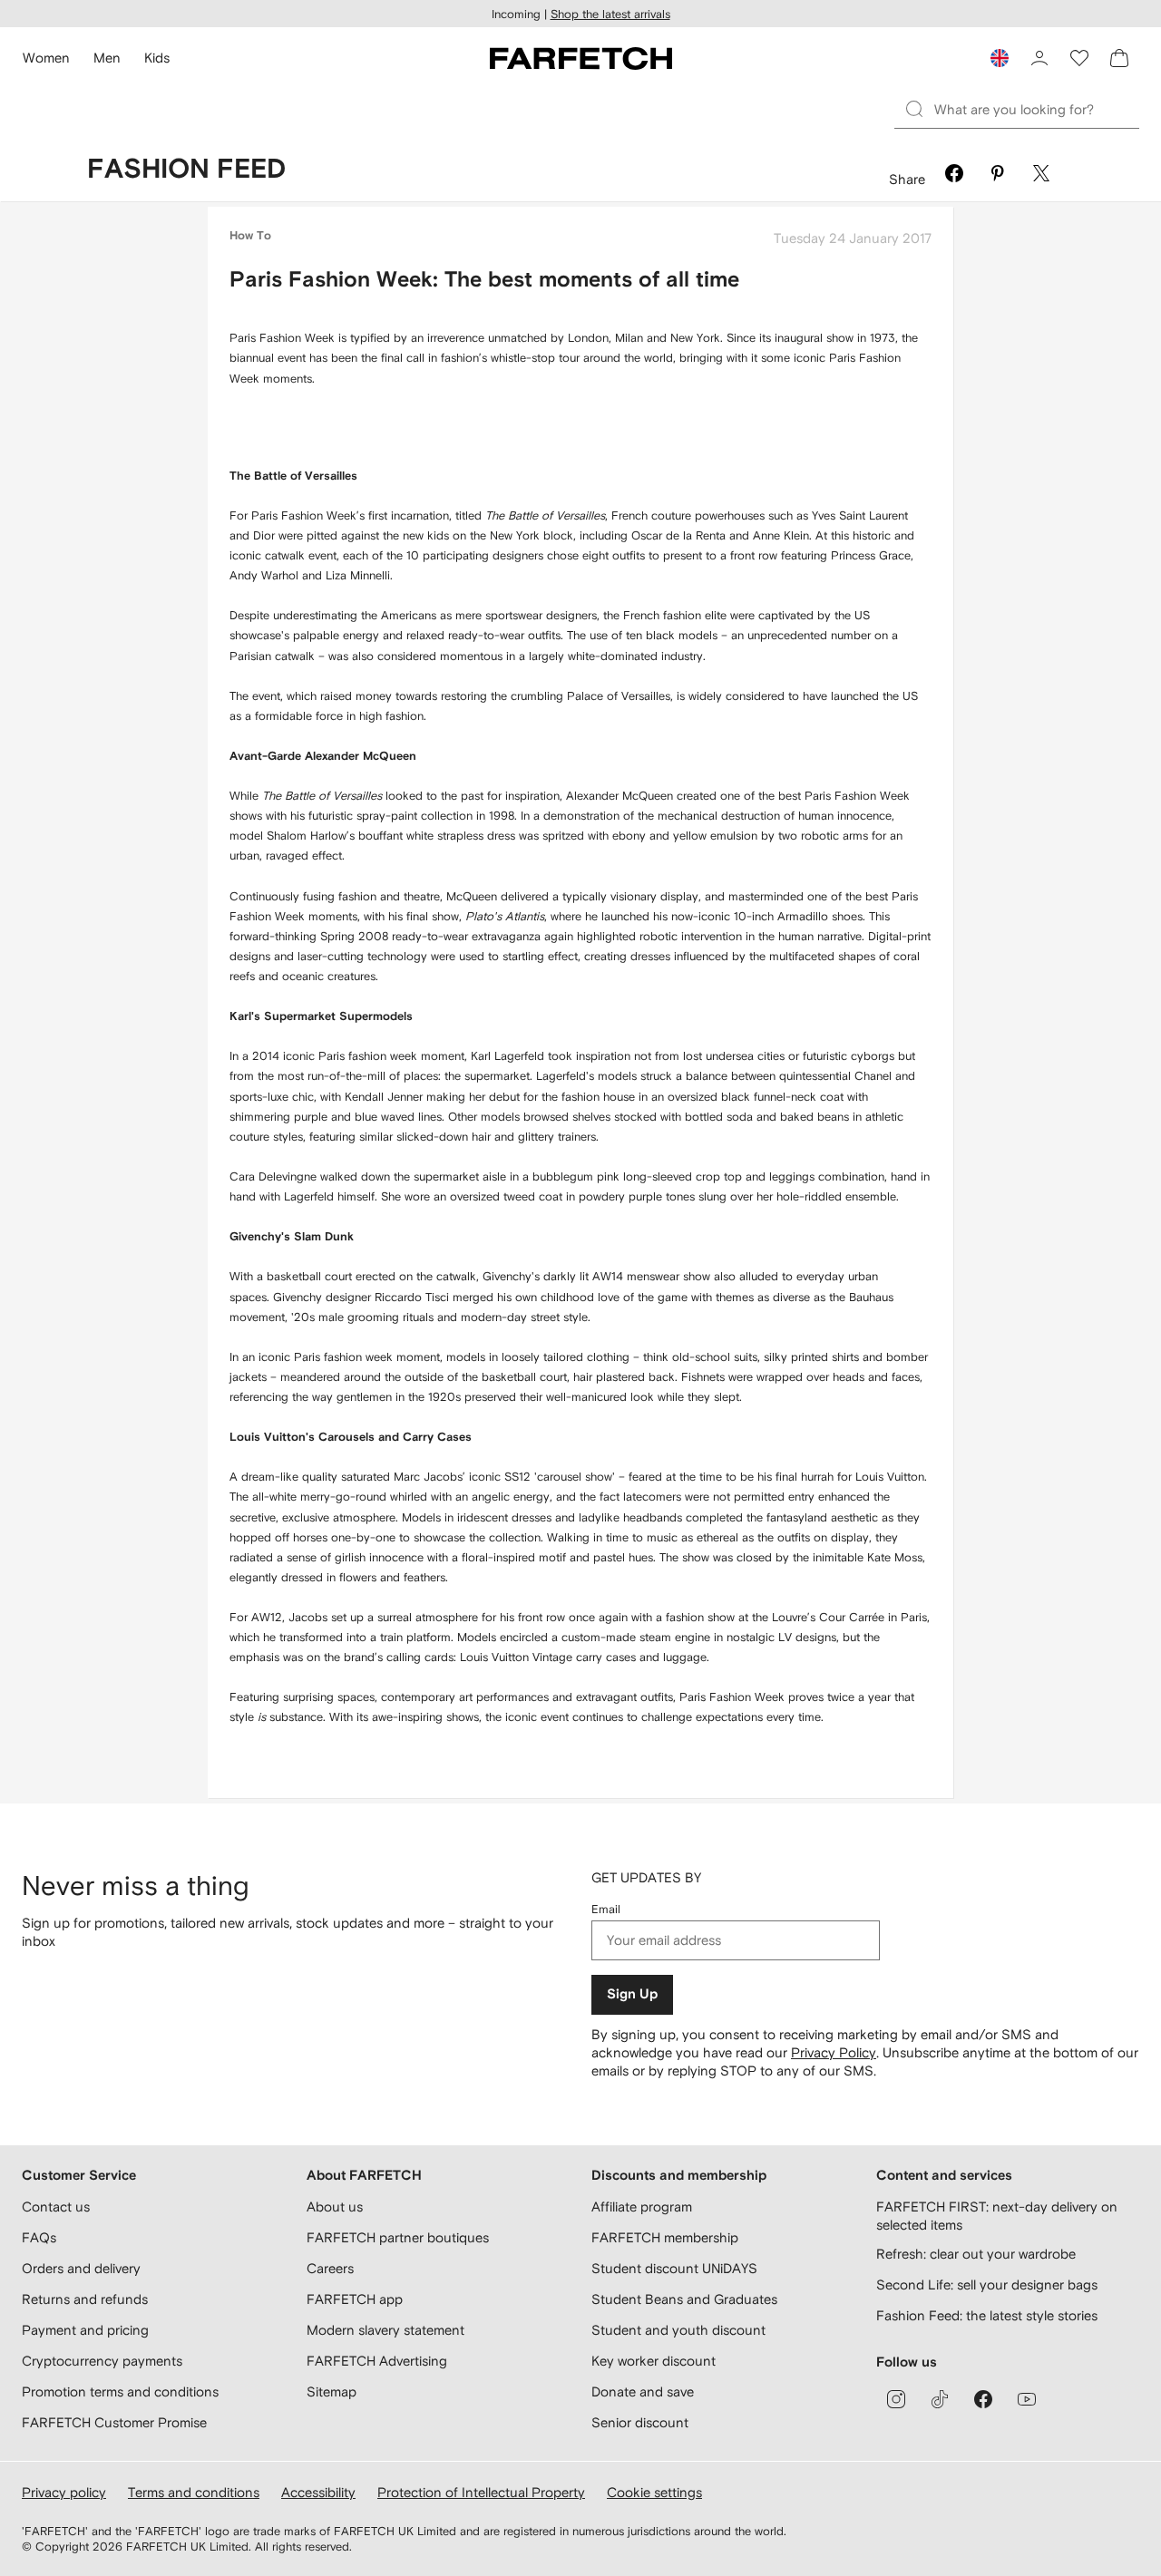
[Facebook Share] (954, 176)
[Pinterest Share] (998, 176)
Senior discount (640, 2422)
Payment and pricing (85, 2330)
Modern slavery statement (385, 2330)
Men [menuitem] (107, 58)
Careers (330, 2268)
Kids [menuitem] (157, 58)
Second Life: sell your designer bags (987, 2284)
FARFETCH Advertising (377, 2361)
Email (606, 1909)
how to (250, 236)
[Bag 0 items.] (1119, 58)
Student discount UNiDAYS (674, 2268)
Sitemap (332, 2391)
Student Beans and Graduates (684, 2299)
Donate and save (643, 2391)
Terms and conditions (194, 2492)
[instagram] (896, 2399)
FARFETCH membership (665, 2237)
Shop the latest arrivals (610, 14)
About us (335, 2207)
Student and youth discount (678, 2330)
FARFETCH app (355, 2299)
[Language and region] (1000, 58)
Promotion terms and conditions (120, 2391)
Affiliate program (642, 2207)
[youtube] (1027, 2399)
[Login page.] (1039, 58)
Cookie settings (654, 2492)
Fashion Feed (186, 170)
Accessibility (318, 2492)
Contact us (56, 2207)
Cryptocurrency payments (102, 2361)
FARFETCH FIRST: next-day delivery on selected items (997, 2216)
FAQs (39, 2237)
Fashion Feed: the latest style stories (987, 2315)
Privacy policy (64, 2492)
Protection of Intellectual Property (481, 2492)
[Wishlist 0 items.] (1079, 58)
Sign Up (632, 1994)
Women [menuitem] (46, 58)
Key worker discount (654, 2361)
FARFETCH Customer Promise (114, 2422)
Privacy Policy (834, 2052)
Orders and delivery (81, 2268)
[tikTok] (940, 2399)
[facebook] (983, 2399)
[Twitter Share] (1041, 176)
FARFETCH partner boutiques (398, 2237)
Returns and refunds (85, 2299)
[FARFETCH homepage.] (581, 58)
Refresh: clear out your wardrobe (976, 2254)
